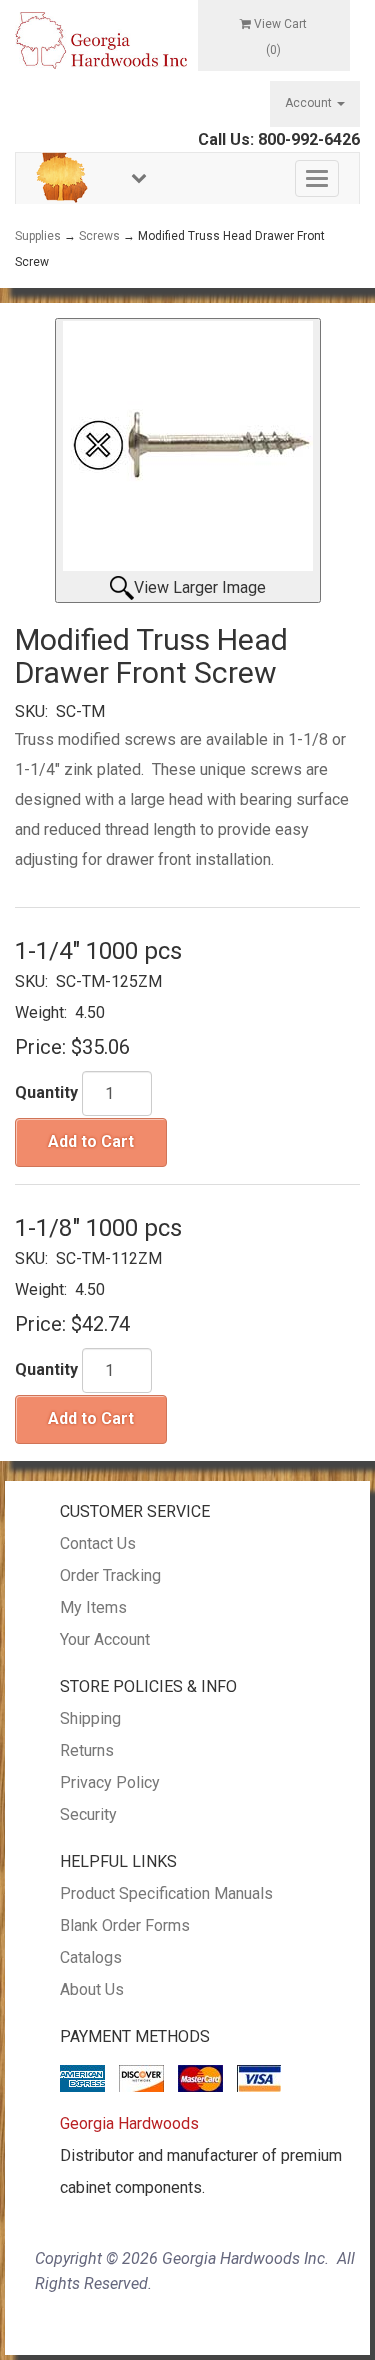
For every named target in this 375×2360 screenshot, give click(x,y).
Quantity (46, 1092)
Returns (87, 1750)
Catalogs (91, 1957)
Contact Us (98, 1543)
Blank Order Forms (125, 1925)
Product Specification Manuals (166, 1893)
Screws (99, 236)
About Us (92, 1989)
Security (88, 1814)
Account (310, 103)
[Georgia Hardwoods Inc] (101, 39)
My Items (93, 1607)
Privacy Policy (110, 1782)
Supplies (38, 236)
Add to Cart (91, 1141)
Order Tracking (110, 1575)
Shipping (90, 1718)
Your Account (105, 1639)
